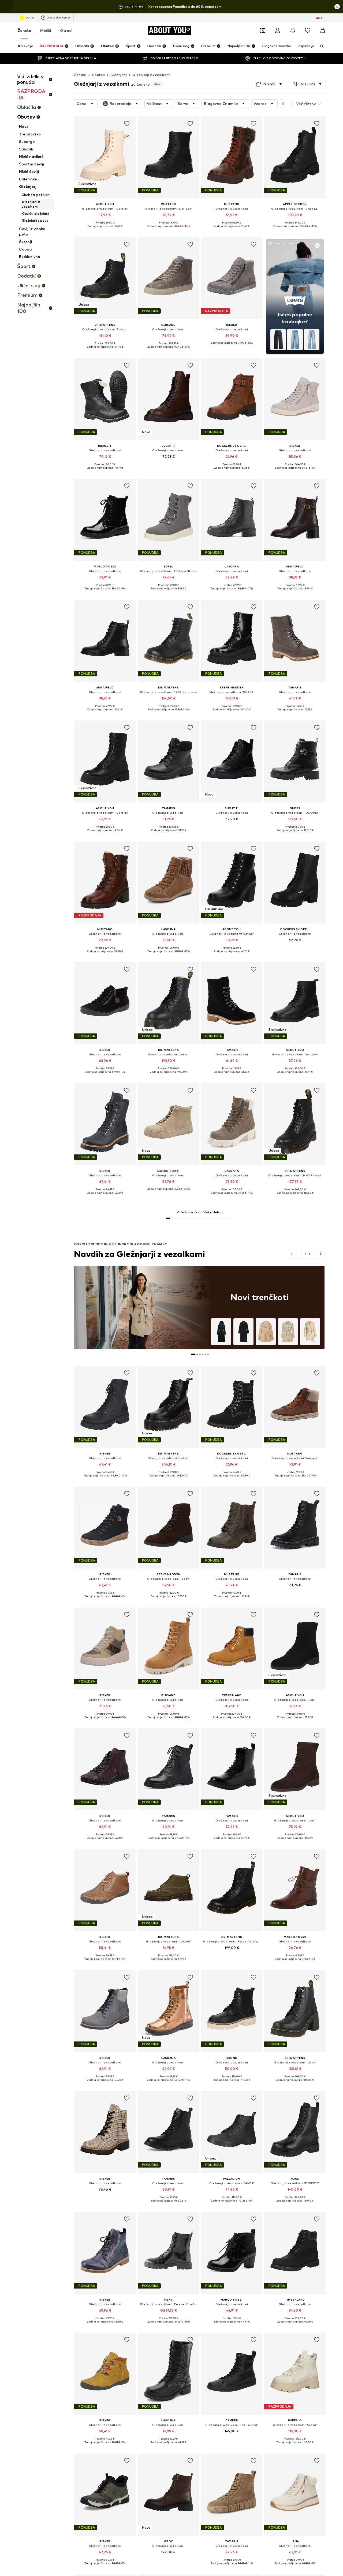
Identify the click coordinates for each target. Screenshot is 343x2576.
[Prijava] (278, 31)
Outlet (30, 17)
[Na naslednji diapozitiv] (321, 1254)
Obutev (98, 75)
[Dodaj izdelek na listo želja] (127, 124)
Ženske (24, 30)
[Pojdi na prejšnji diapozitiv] (292, 1254)
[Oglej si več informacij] (105, 230)
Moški (46, 30)
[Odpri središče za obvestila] (293, 31)
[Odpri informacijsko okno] (337, 7)
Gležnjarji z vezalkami (151, 75)
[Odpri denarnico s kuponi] (263, 31)
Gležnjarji (119, 75)
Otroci (66, 30)
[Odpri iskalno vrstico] (320, 46)
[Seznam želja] (308, 31)
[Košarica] (323, 31)
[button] (269, 84)
